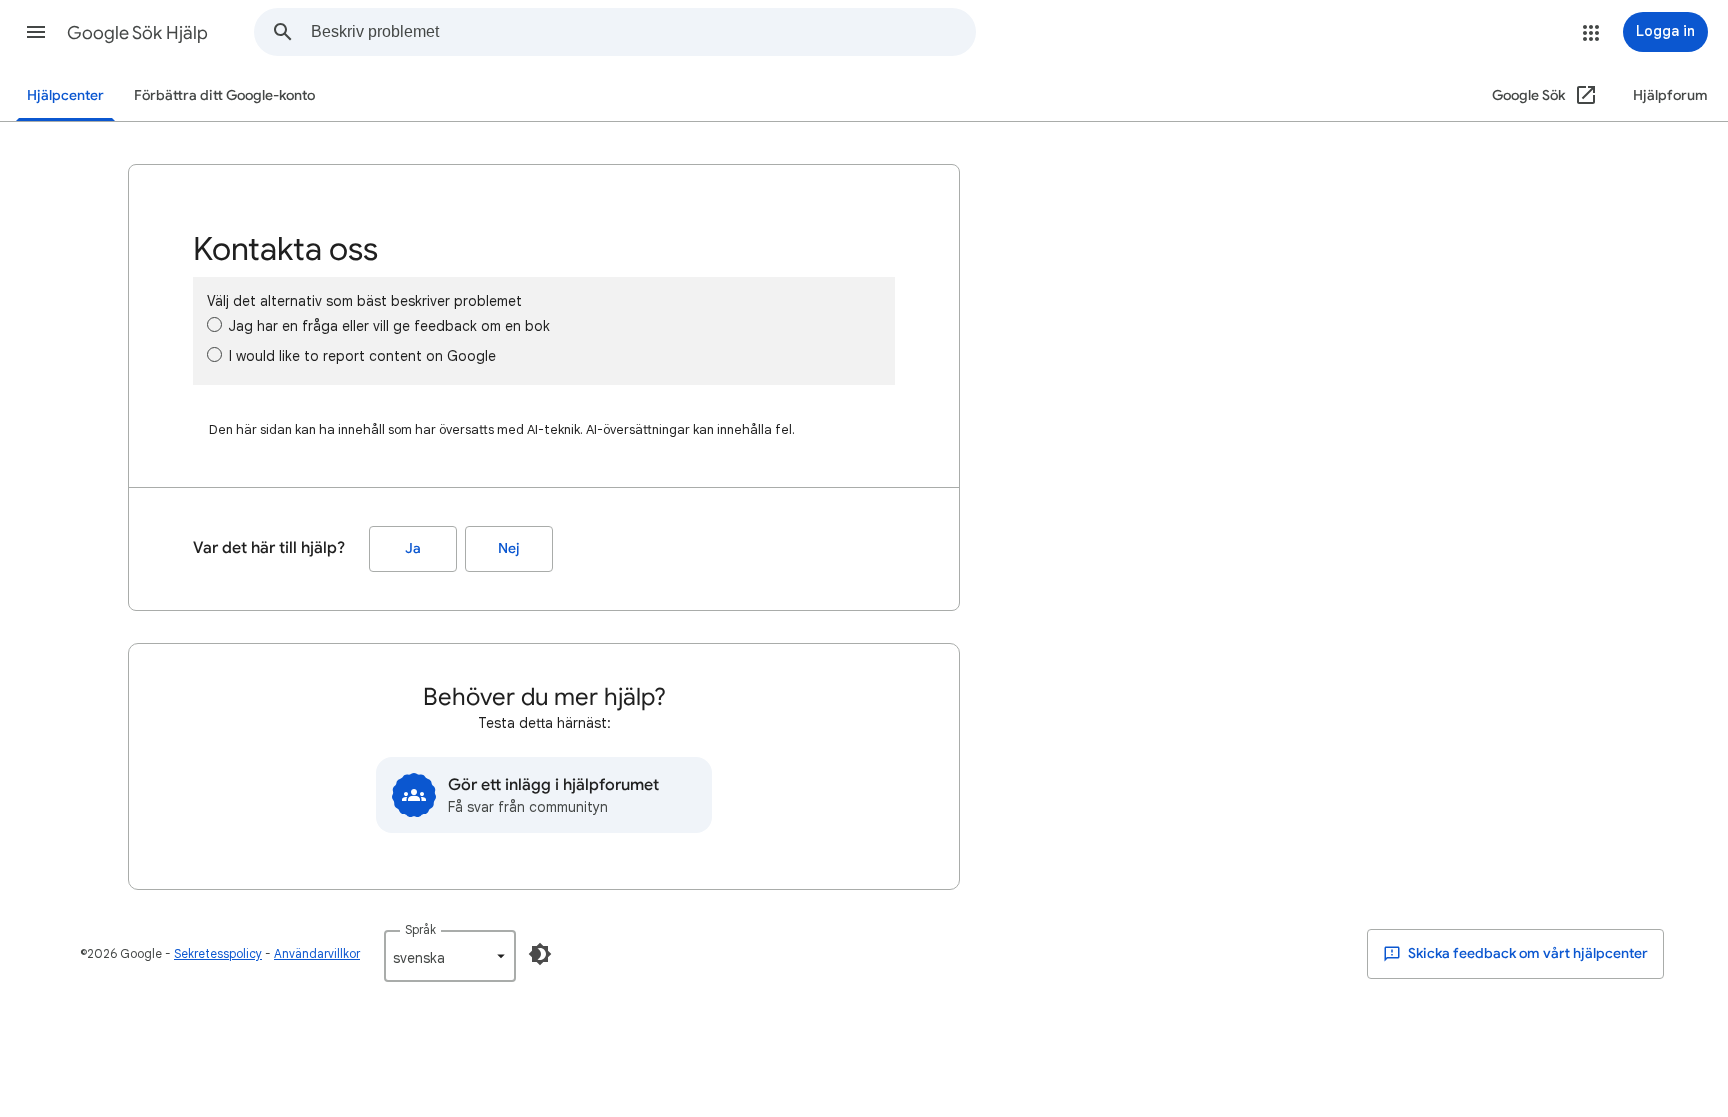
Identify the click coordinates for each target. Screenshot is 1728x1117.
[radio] (214, 324)
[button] (36, 32)
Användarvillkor (317, 953)
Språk (420, 929)
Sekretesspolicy (218, 953)
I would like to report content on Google (362, 356)
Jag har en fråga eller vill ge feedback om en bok (389, 326)
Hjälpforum (1670, 95)
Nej (509, 548)
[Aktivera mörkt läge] (540, 954)
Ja (413, 548)
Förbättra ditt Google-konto (224, 95)
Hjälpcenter (65, 95)
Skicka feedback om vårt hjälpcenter (1526, 953)
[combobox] (643, 32)
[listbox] (450, 956)
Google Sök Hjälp (137, 33)
